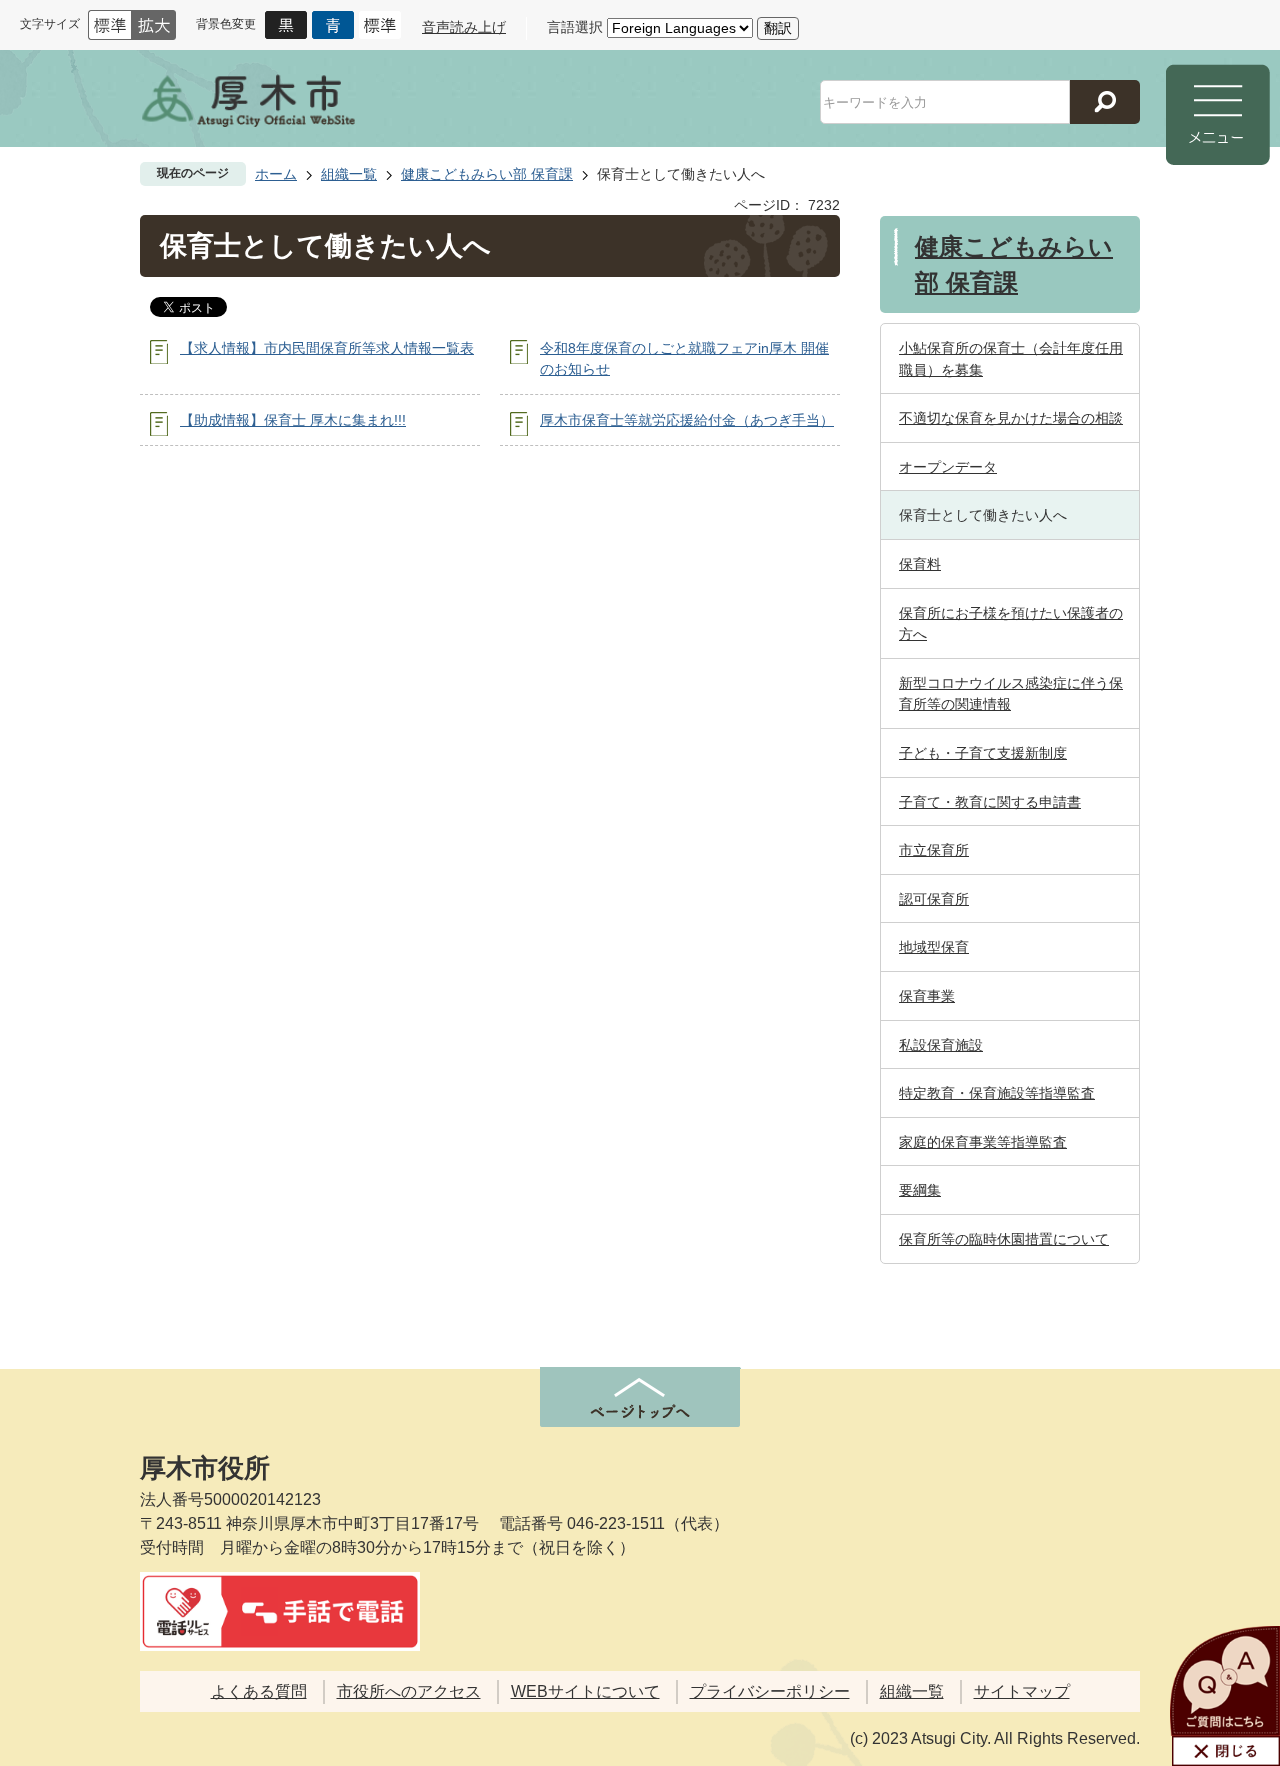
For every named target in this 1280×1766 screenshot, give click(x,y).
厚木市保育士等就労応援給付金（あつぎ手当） (687, 420)
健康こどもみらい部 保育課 (487, 174)
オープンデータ (948, 467)
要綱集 (920, 1190)
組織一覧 (349, 174)
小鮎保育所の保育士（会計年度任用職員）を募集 (1011, 359)
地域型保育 (934, 947)
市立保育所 (934, 850)
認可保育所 (934, 899)
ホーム (276, 174)
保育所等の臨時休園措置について (1004, 1239)
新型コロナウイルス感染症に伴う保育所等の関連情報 (1011, 694)
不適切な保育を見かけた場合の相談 (1011, 418)
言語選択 (575, 27)
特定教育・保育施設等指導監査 (997, 1093)
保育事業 (927, 996)
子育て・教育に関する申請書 (990, 802)
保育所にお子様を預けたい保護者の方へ (1011, 624)
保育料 (920, 564)
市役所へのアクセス (409, 1691)
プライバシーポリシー (770, 1691)
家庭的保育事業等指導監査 (983, 1142)
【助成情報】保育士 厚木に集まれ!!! (293, 420)
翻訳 (778, 28)
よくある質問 (259, 1691)
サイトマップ (1022, 1691)
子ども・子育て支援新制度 (983, 753)
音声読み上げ (464, 27)
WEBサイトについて (585, 1691)
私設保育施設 (941, 1045)
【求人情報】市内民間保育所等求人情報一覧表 (327, 348)
